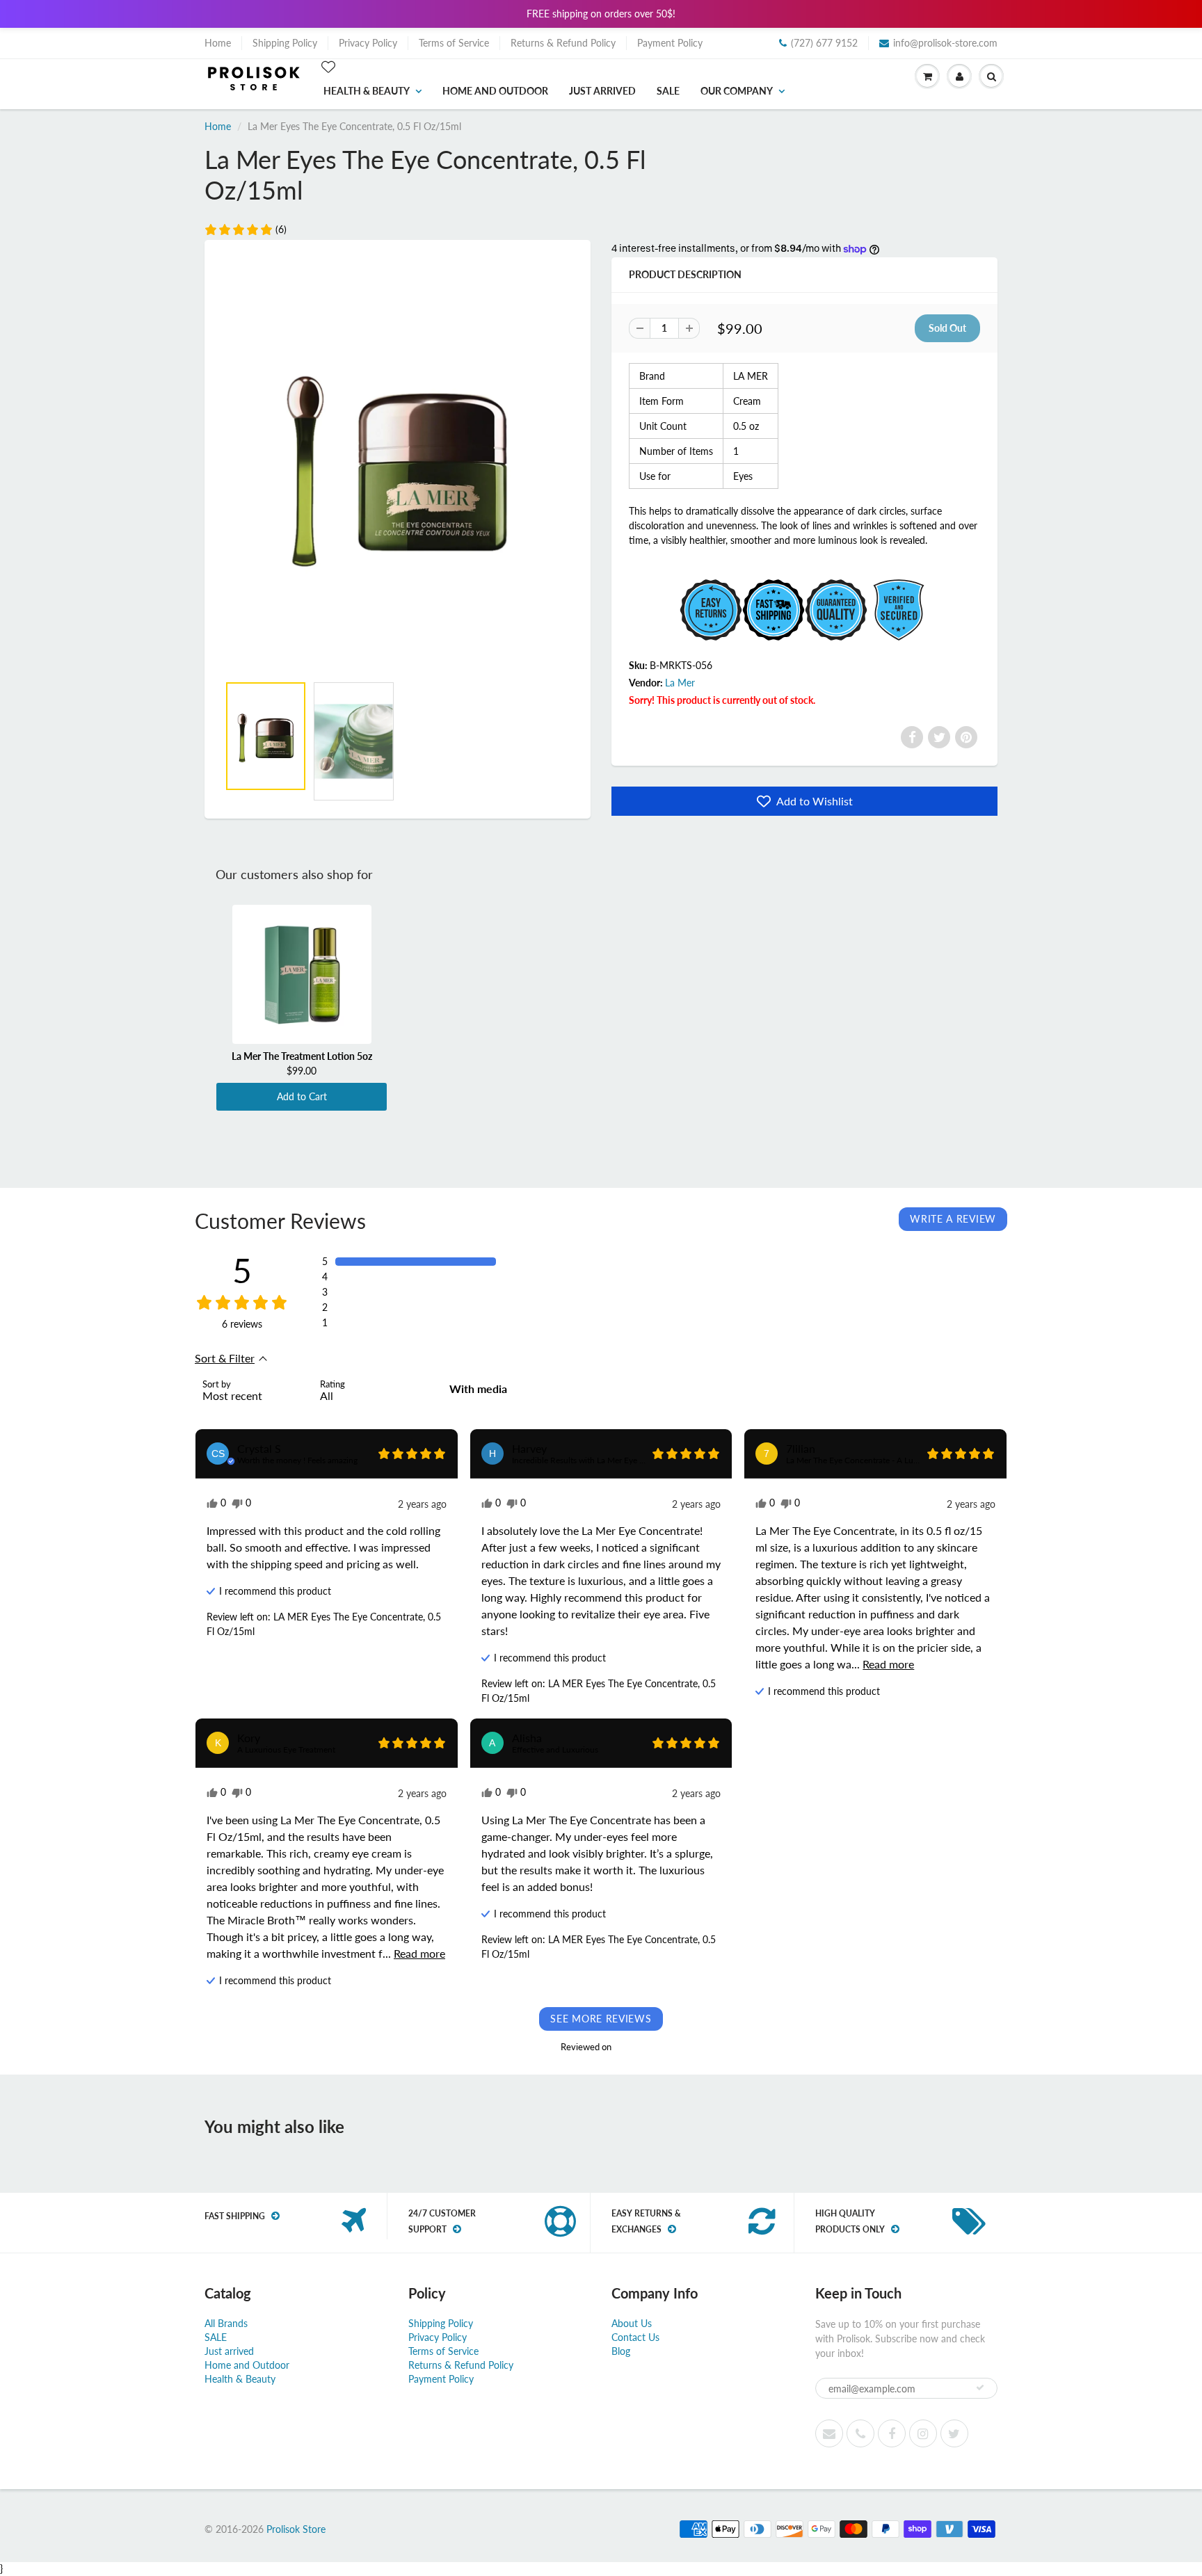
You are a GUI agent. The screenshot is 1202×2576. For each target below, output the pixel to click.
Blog (621, 2351)
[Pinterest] (966, 737)
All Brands (226, 2323)
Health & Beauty (367, 91)
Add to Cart (302, 1096)
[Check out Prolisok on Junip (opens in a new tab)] (627, 2047)
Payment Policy (670, 43)
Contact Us (635, 2337)
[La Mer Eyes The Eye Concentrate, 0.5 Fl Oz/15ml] (398, 464)
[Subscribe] (980, 2388)
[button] (245, 230)
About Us (632, 2323)
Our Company (737, 91)
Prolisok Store (296, 2529)
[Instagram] (923, 2433)
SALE (668, 91)
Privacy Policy (368, 43)
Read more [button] (888, 1664)
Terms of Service (454, 43)
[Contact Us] (860, 2433)
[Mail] (829, 2433)
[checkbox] (483, 1389)
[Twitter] (939, 737)
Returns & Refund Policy (563, 43)
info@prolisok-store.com (945, 43)
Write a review (953, 1219)
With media (478, 1388)
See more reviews (601, 2019)
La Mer (680, 683)
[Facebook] (912, 737)
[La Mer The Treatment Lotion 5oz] (302, 974)
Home (218, 43)
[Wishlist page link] (328, 67)
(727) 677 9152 (824, 43)
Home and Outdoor (495, 91)
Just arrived (602, 91)
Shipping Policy (285, 43)
